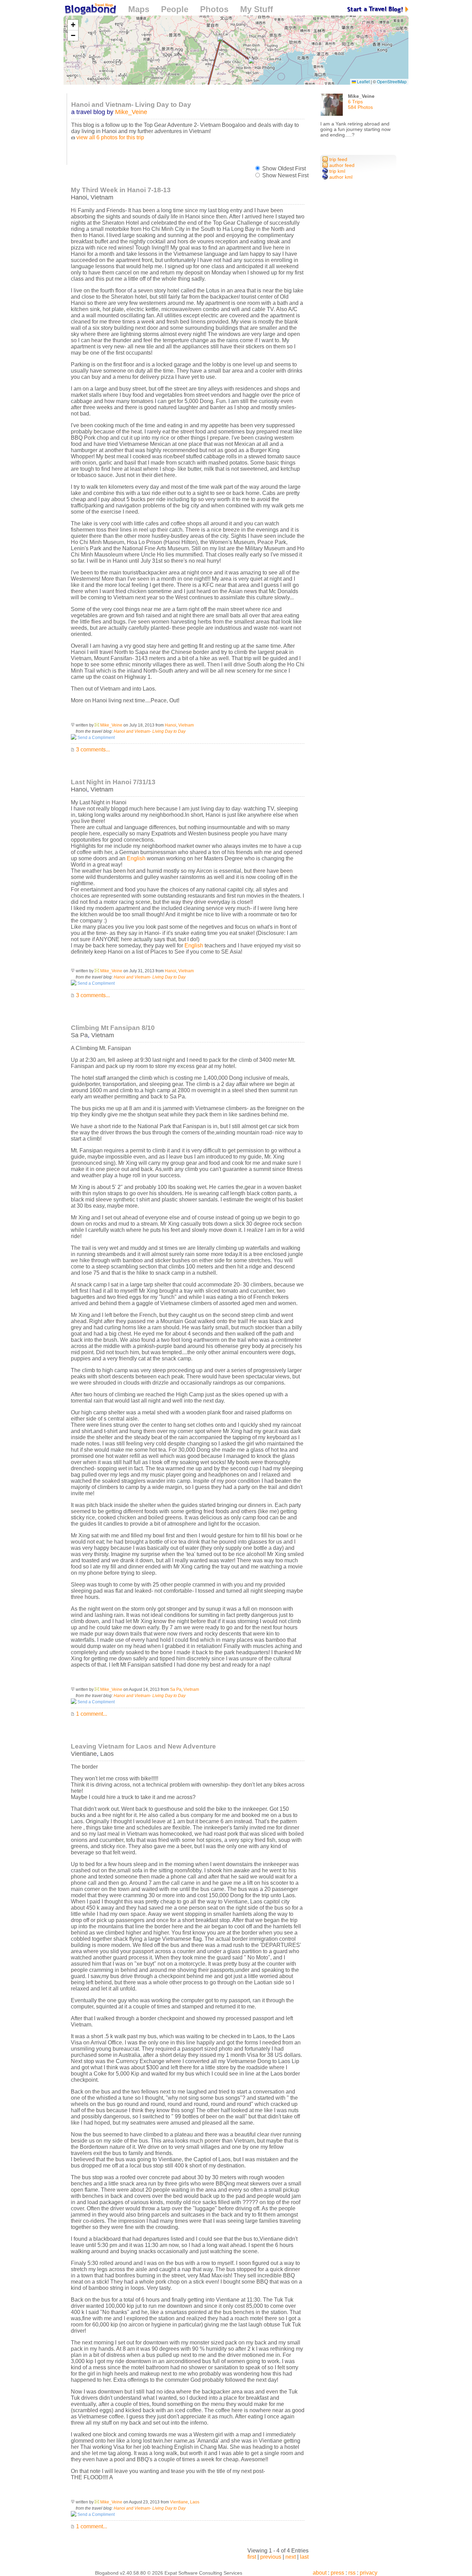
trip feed (338, 159)
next (291, 2557)
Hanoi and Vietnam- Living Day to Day (150, 731)
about (320, 2573)
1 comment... (91, 1714)
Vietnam (102, 197)
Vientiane (84, 1754)
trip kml (337, 171)
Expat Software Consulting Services (203, 2573)
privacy (369, 2573)
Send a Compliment (96, 738)
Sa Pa (79, 1035)
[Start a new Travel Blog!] (378, 9)
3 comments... (92, 750)
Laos (107, 1754)
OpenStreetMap (392, 81)
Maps (139, 9)
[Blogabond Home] (90, 10)
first (252, 2557)
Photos (214, 9)
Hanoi (79, 197)
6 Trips (355, 102)
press (337, 2573)
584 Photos (360, 107)
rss (352, 2573)
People (175, 9)
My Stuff (257, 9)
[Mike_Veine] (332, 107)
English (136, 858)
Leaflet (363, 81)
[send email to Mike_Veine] (97, 725)
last (304, 2557)
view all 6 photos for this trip (110, 137)
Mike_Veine (131, 112)
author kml (340, 177)
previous (271, 2557)
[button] (251, 61)
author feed (341, 165)
